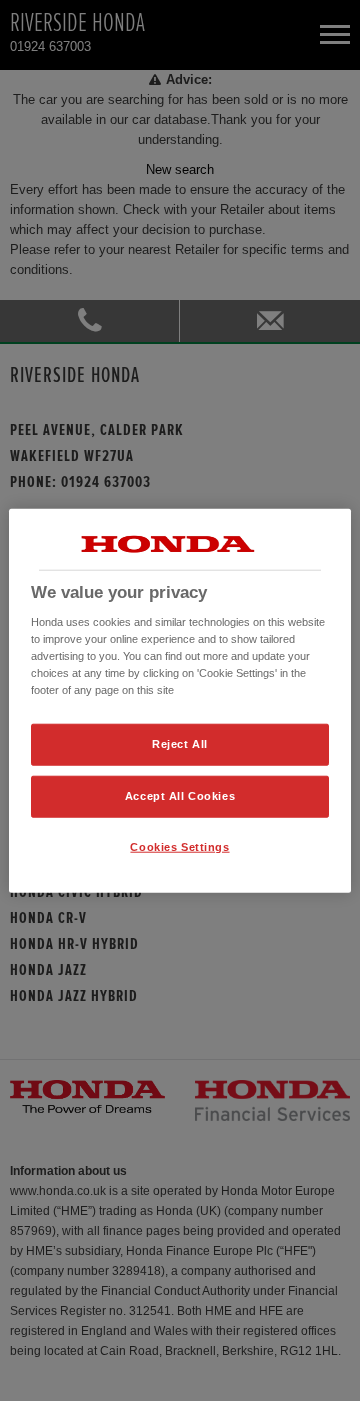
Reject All (180, 744)
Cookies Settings (179, 847)
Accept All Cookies (180, 796)
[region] (180, 700)
